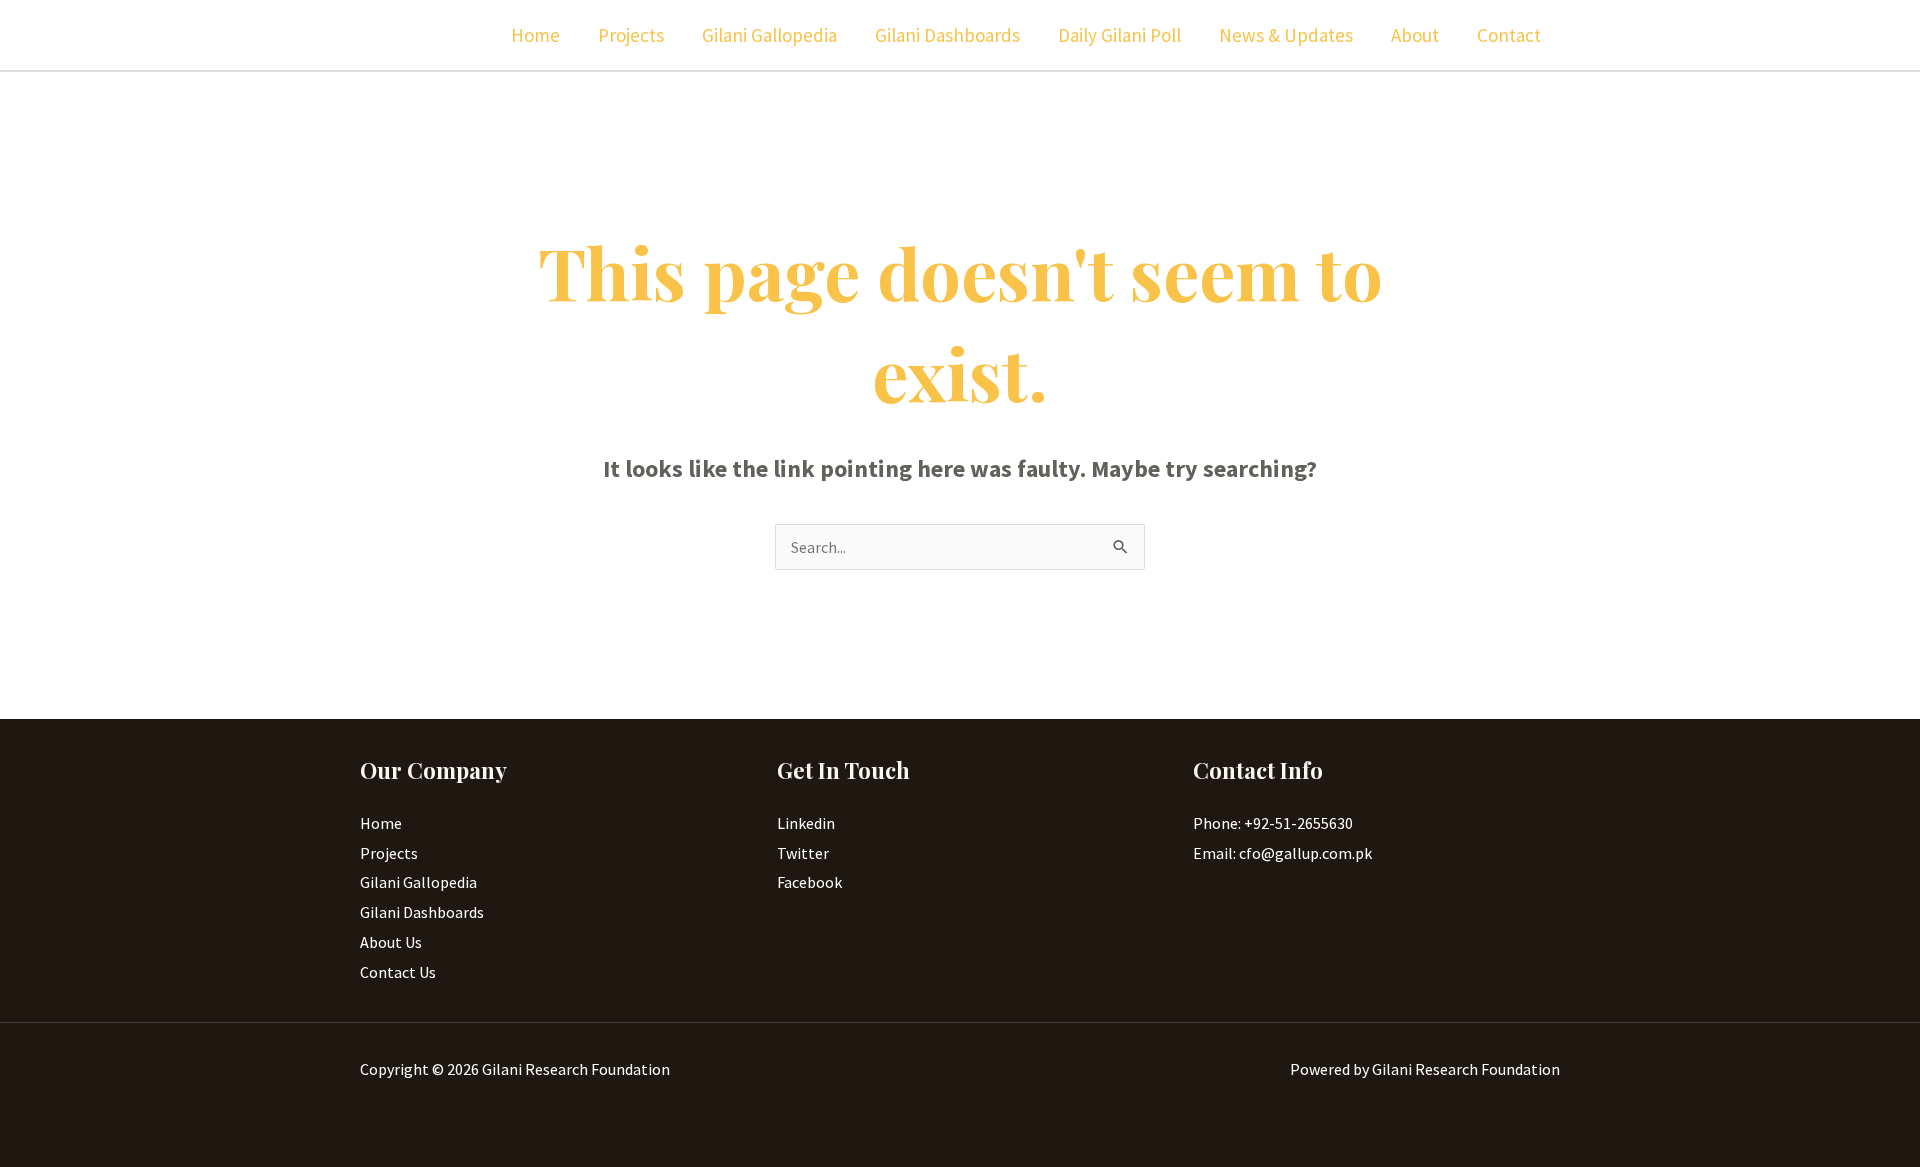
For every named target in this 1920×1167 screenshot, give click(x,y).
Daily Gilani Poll (1119, 35)
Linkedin (806, 823)
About (1415, 35)
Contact (1509, 35)
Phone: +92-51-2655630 (1273, 823)
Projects (631, 35)
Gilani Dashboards (947, 35)
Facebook (809, 882)
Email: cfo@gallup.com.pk (1282, 853)
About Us (391, 942)
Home (535, 35)
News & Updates (1286, 35)
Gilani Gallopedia (769, 35)
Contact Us (398, 972)
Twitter (803, 853)
